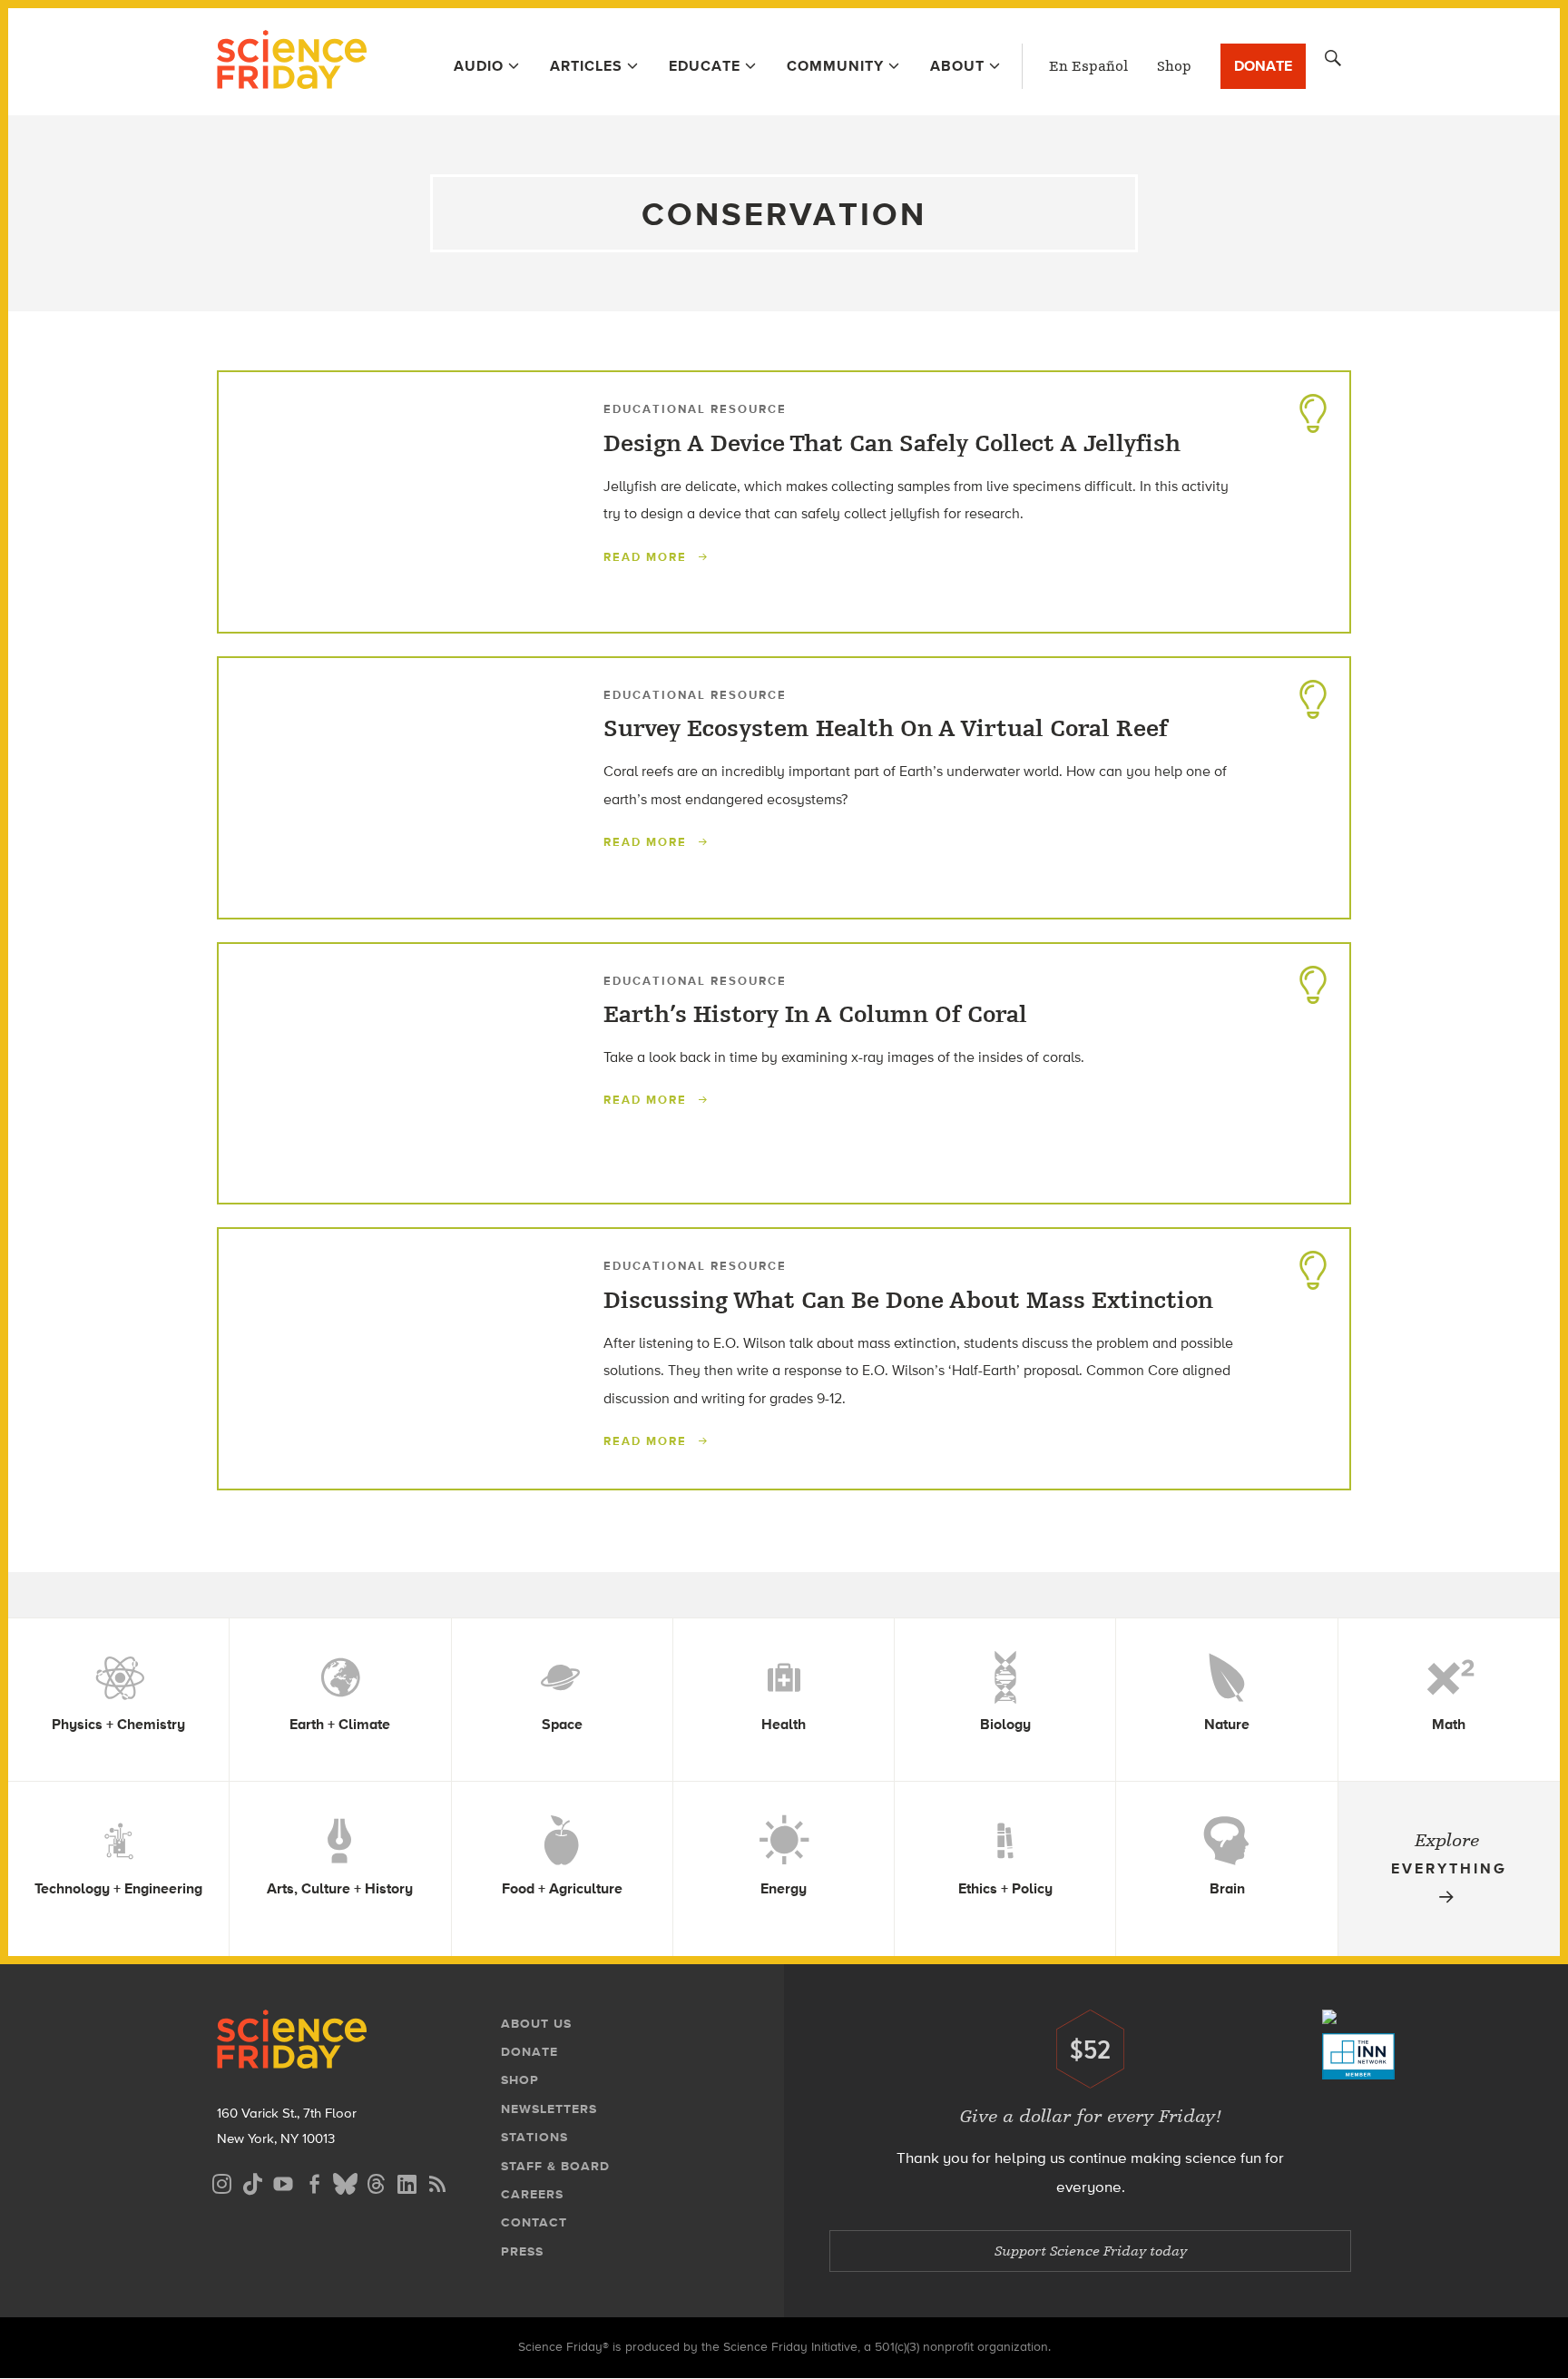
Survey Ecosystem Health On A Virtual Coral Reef (886, 729)
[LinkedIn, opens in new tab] (407, 2182)
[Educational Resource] (1313, 408)
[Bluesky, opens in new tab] (345, 2182)
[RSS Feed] (437, 2182)
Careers (532, 2194)
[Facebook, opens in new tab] (314, 2182)
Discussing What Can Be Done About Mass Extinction (908, 1301)
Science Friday (292, 62)
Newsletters (549, 2109)
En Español (1088, 66)
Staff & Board (555, 2166)
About (957, 66)
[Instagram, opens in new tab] (221, 2182)
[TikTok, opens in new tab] (252, 2182)
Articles (586, 66)
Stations (534, 2137)
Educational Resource (695, 409)
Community (835, 66)
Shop (1174, 66)
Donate (1263, 66)
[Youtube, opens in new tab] (283, 2182)
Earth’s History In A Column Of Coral (815, 1015)
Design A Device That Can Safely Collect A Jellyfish (892, 444)
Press (522, 2251)
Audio (479, 66)
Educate (705, 66)
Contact (534, 2222)
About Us (536, 2024)
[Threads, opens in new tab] (376, 2182)
